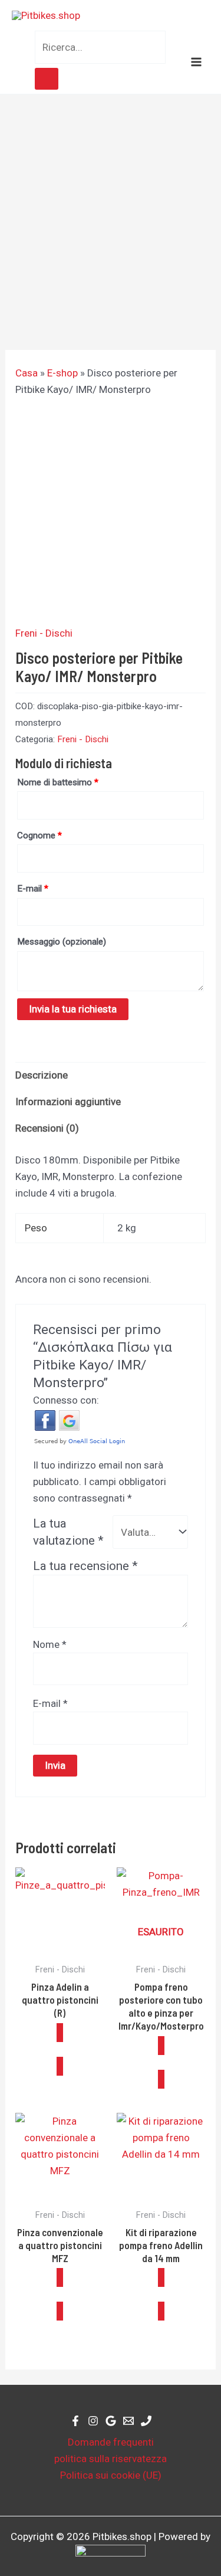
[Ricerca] (47, 79)
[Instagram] (93, 2421)
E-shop (62, 373)
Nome (50, 1644)
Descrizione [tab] (42, 1075)
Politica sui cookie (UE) (111, 2475)
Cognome (39, 835)
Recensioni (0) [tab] (47, 1128)
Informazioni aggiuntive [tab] (68, 1102)
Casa (27, 373)
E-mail (33, 889)
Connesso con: (66, 1400)
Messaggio (62, 942)
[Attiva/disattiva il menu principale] (196, 62)
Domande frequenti (111, 2442)
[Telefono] (146, 2421)
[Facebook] (75, 2421)
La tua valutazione (68, 1532)
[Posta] (128, 2421)
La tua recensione (85, 1566)
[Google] (111, 2421)
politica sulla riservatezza (111, 2459)
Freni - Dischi (44, 633)
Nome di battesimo (58, 782)
